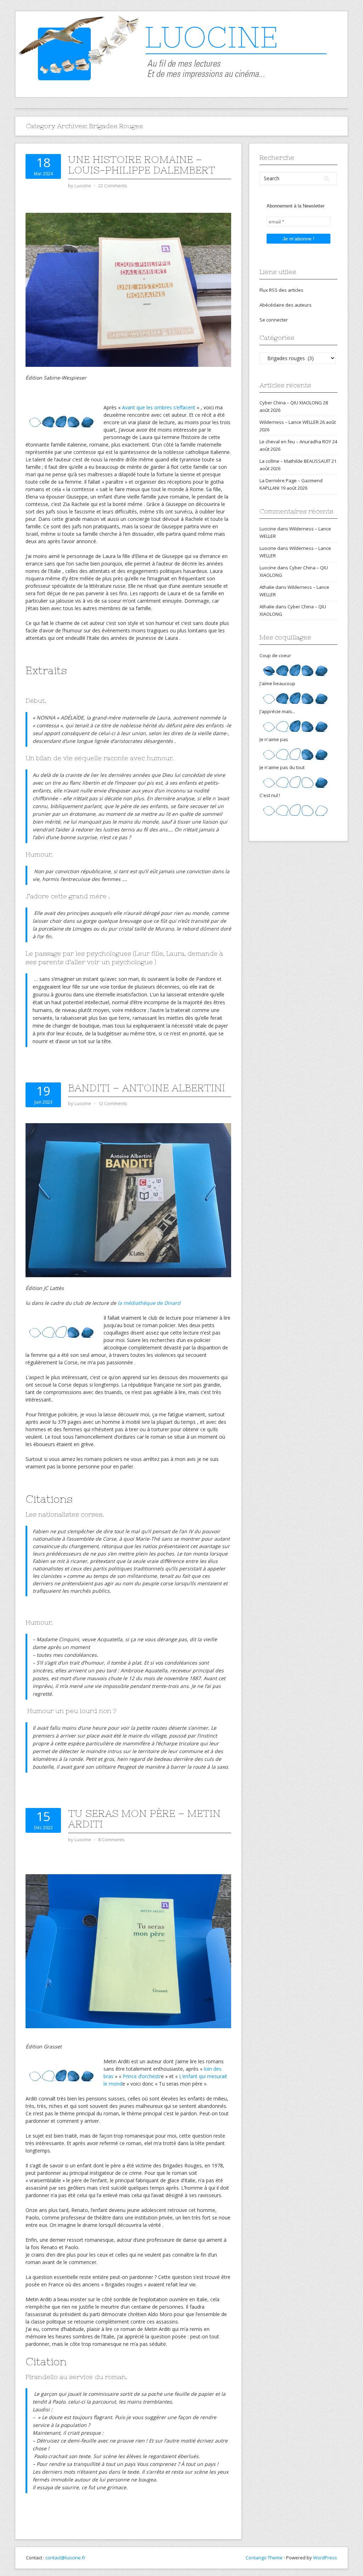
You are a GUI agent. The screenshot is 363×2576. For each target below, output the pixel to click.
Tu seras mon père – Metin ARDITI (144, 1819)
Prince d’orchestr (142, 2076)
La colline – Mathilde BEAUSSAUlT (295, 461)
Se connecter (274, 320)
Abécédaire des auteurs (286, 305)
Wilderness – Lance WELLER (289, 422)
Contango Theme (264, 2558)
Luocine (268, 529)
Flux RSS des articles (281, 290)
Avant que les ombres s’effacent (159, 407)
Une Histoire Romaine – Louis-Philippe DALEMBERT (142, 165)
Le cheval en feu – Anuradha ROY (295, 442)
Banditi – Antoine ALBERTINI (147, 1088)
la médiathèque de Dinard (149, 1303)
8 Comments (111, 1839)
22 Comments (113, 186)
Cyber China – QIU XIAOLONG (291, 403)
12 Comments (113, 1103)
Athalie (267, 587)
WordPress (325, 2558)
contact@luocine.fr (65, 2558)
